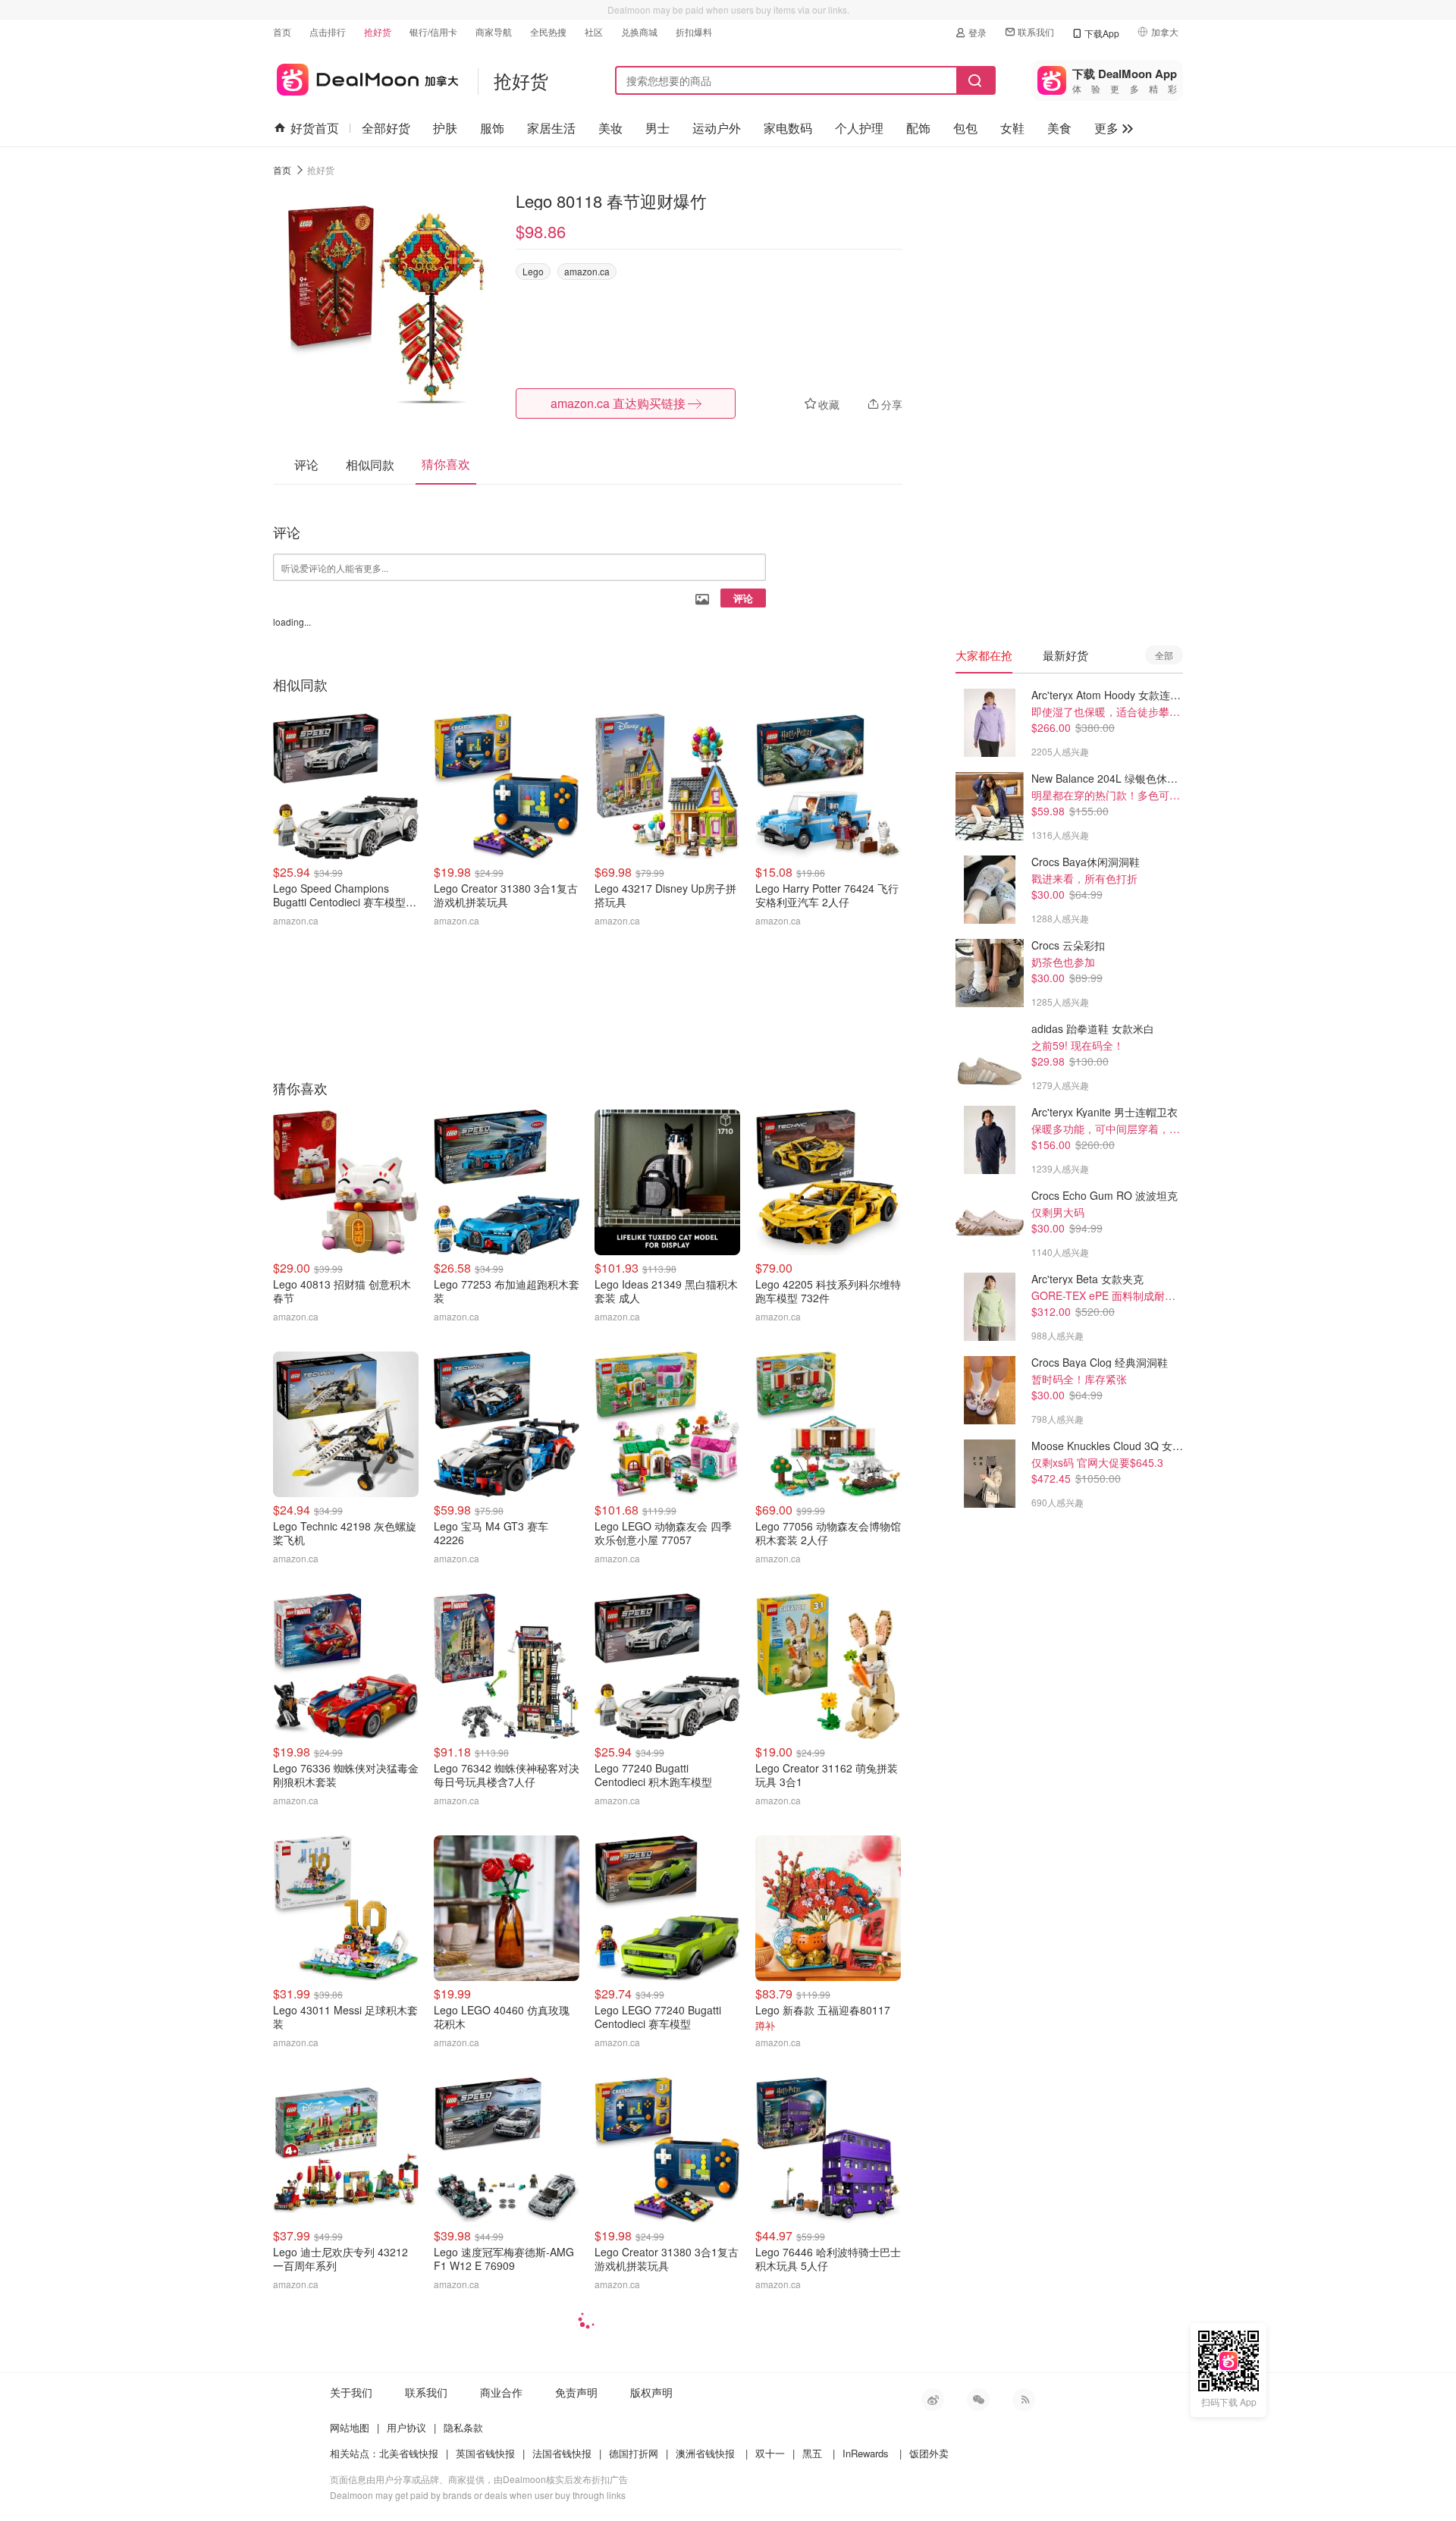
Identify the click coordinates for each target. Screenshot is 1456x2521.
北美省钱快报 (409, 2453)
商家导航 (494, 31)
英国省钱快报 (485, 2453)
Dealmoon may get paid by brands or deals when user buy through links (478, 2495)
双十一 (770, 2453)
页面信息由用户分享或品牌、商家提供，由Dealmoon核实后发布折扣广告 (479, 2479)
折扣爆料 (694, 31)
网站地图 (350, 2427)
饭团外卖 (929, 2453)
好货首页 (315, 128)
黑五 (812, 2453)
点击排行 (328, 31)
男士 (657, 128)
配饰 (918, 128)
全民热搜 (548, 31)
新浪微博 (933, 2400)
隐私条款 (463, 2427)
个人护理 (859, 128)
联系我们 (1036, 31)
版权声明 (651, 2392)
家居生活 (551, 128)
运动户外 (717, 128)
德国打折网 (634, 2453)
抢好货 (378, 31)
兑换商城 (639, 31)
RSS (1024, 2400)
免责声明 (576, 2392)
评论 (743, 598)
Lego (533, 271)
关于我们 (351, 2392)
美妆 (610, 128)
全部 (1164, 655)
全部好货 (386, 128)
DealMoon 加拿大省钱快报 (366, 77)
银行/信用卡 (433, 31)
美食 (1059, 128)
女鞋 (1012, 128)
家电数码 (788, 128)
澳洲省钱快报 (705, 2453)
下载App (1102, 33)
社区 (594, 31)
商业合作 (501, 2392)
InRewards (866, 2453)
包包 (965, 128)
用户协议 (406, 2427)
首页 (282, 31)
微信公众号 (978, 2400)
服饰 (492, 128)
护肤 (445, 128)
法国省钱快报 (562, 2453)
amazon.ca (587, 271)
